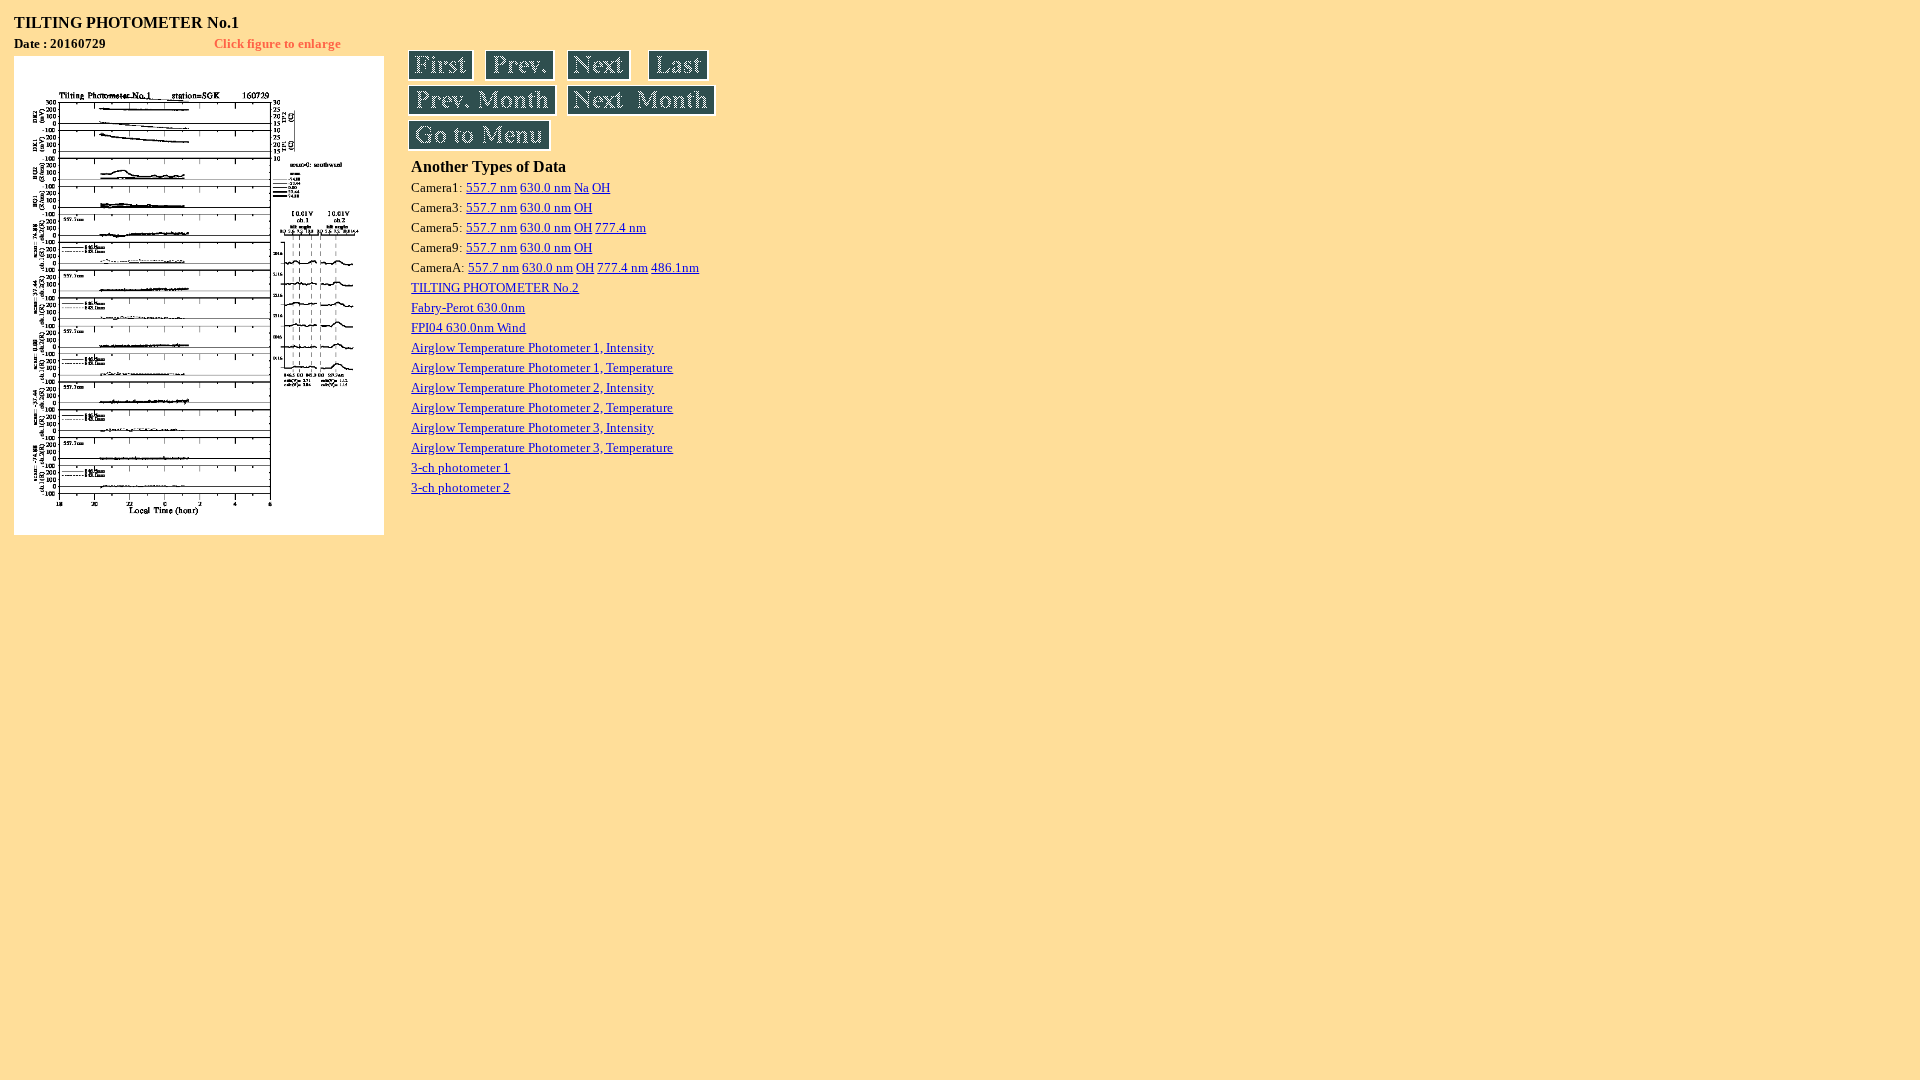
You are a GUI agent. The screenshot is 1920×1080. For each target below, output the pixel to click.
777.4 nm (620, 227)
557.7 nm (491, 187)
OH (601, 187)
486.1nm (675, 267)
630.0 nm (545, 187)
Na (581, 187)
